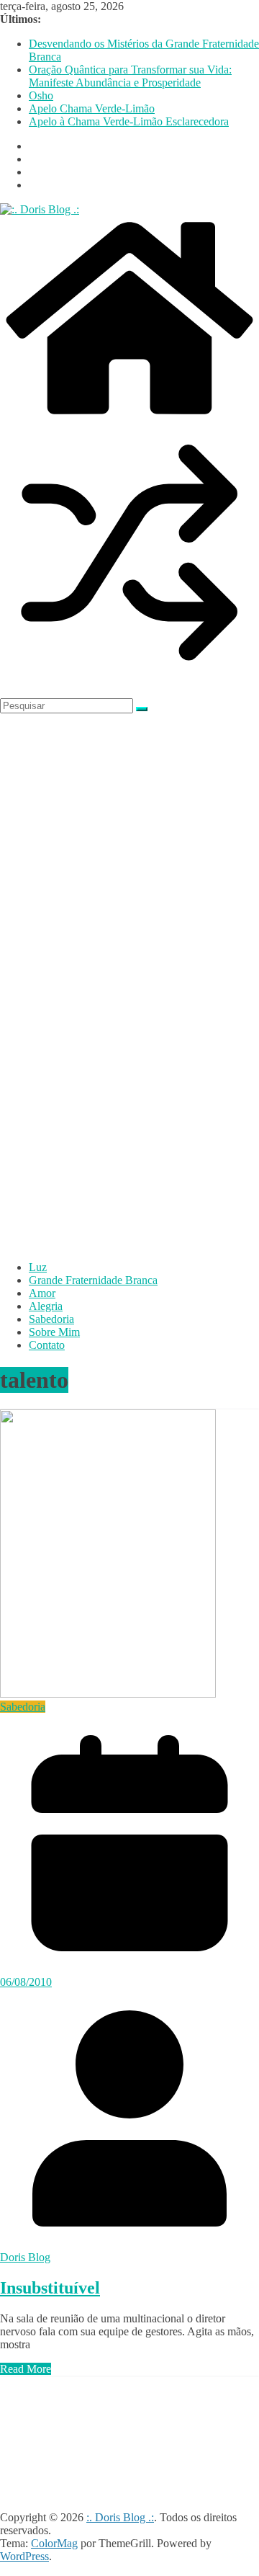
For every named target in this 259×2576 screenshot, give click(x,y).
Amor (42, 1293)
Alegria (46, 1306)
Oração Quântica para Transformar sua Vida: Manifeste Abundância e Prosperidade (130, 76)
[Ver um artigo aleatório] (129, 678)
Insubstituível (50, 2288)
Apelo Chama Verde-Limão (92, 108)
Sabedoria (51, 1319)
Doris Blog (25, 2257)
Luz (38, 1267)
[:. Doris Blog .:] (40, 209)
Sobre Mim (54, 1332)
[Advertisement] (58, 2408)
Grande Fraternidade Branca (93, 1280)
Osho (41, 95)
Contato (47, 1345)
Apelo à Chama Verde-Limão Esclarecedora (129, 121)
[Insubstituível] (108, 1694)
